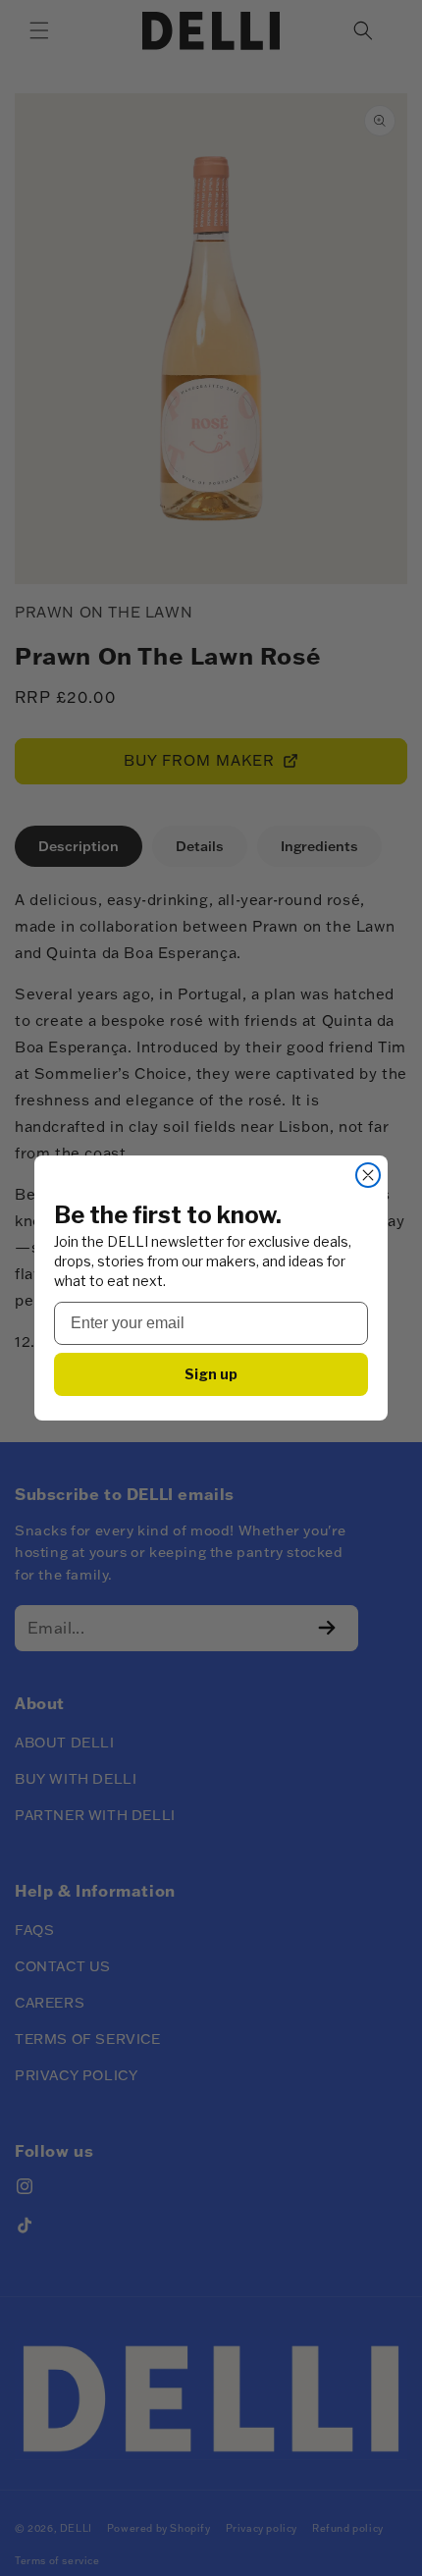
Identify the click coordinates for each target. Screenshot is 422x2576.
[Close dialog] (368, 1175)
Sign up (211, 1374)
